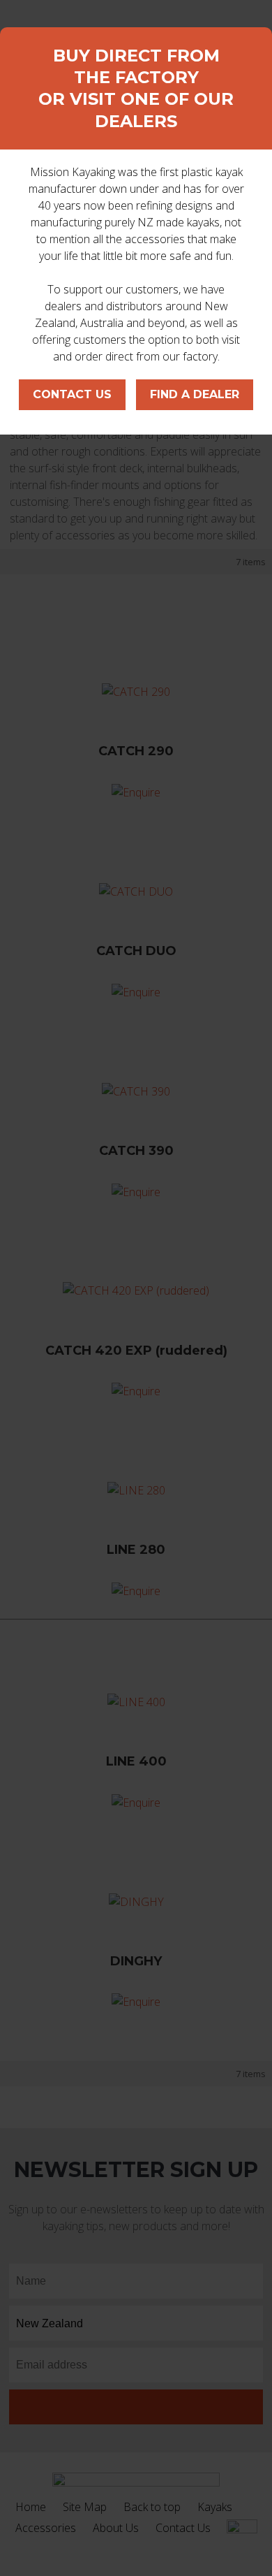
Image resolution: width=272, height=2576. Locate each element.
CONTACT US (72, 394)
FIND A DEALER (195, 394)
